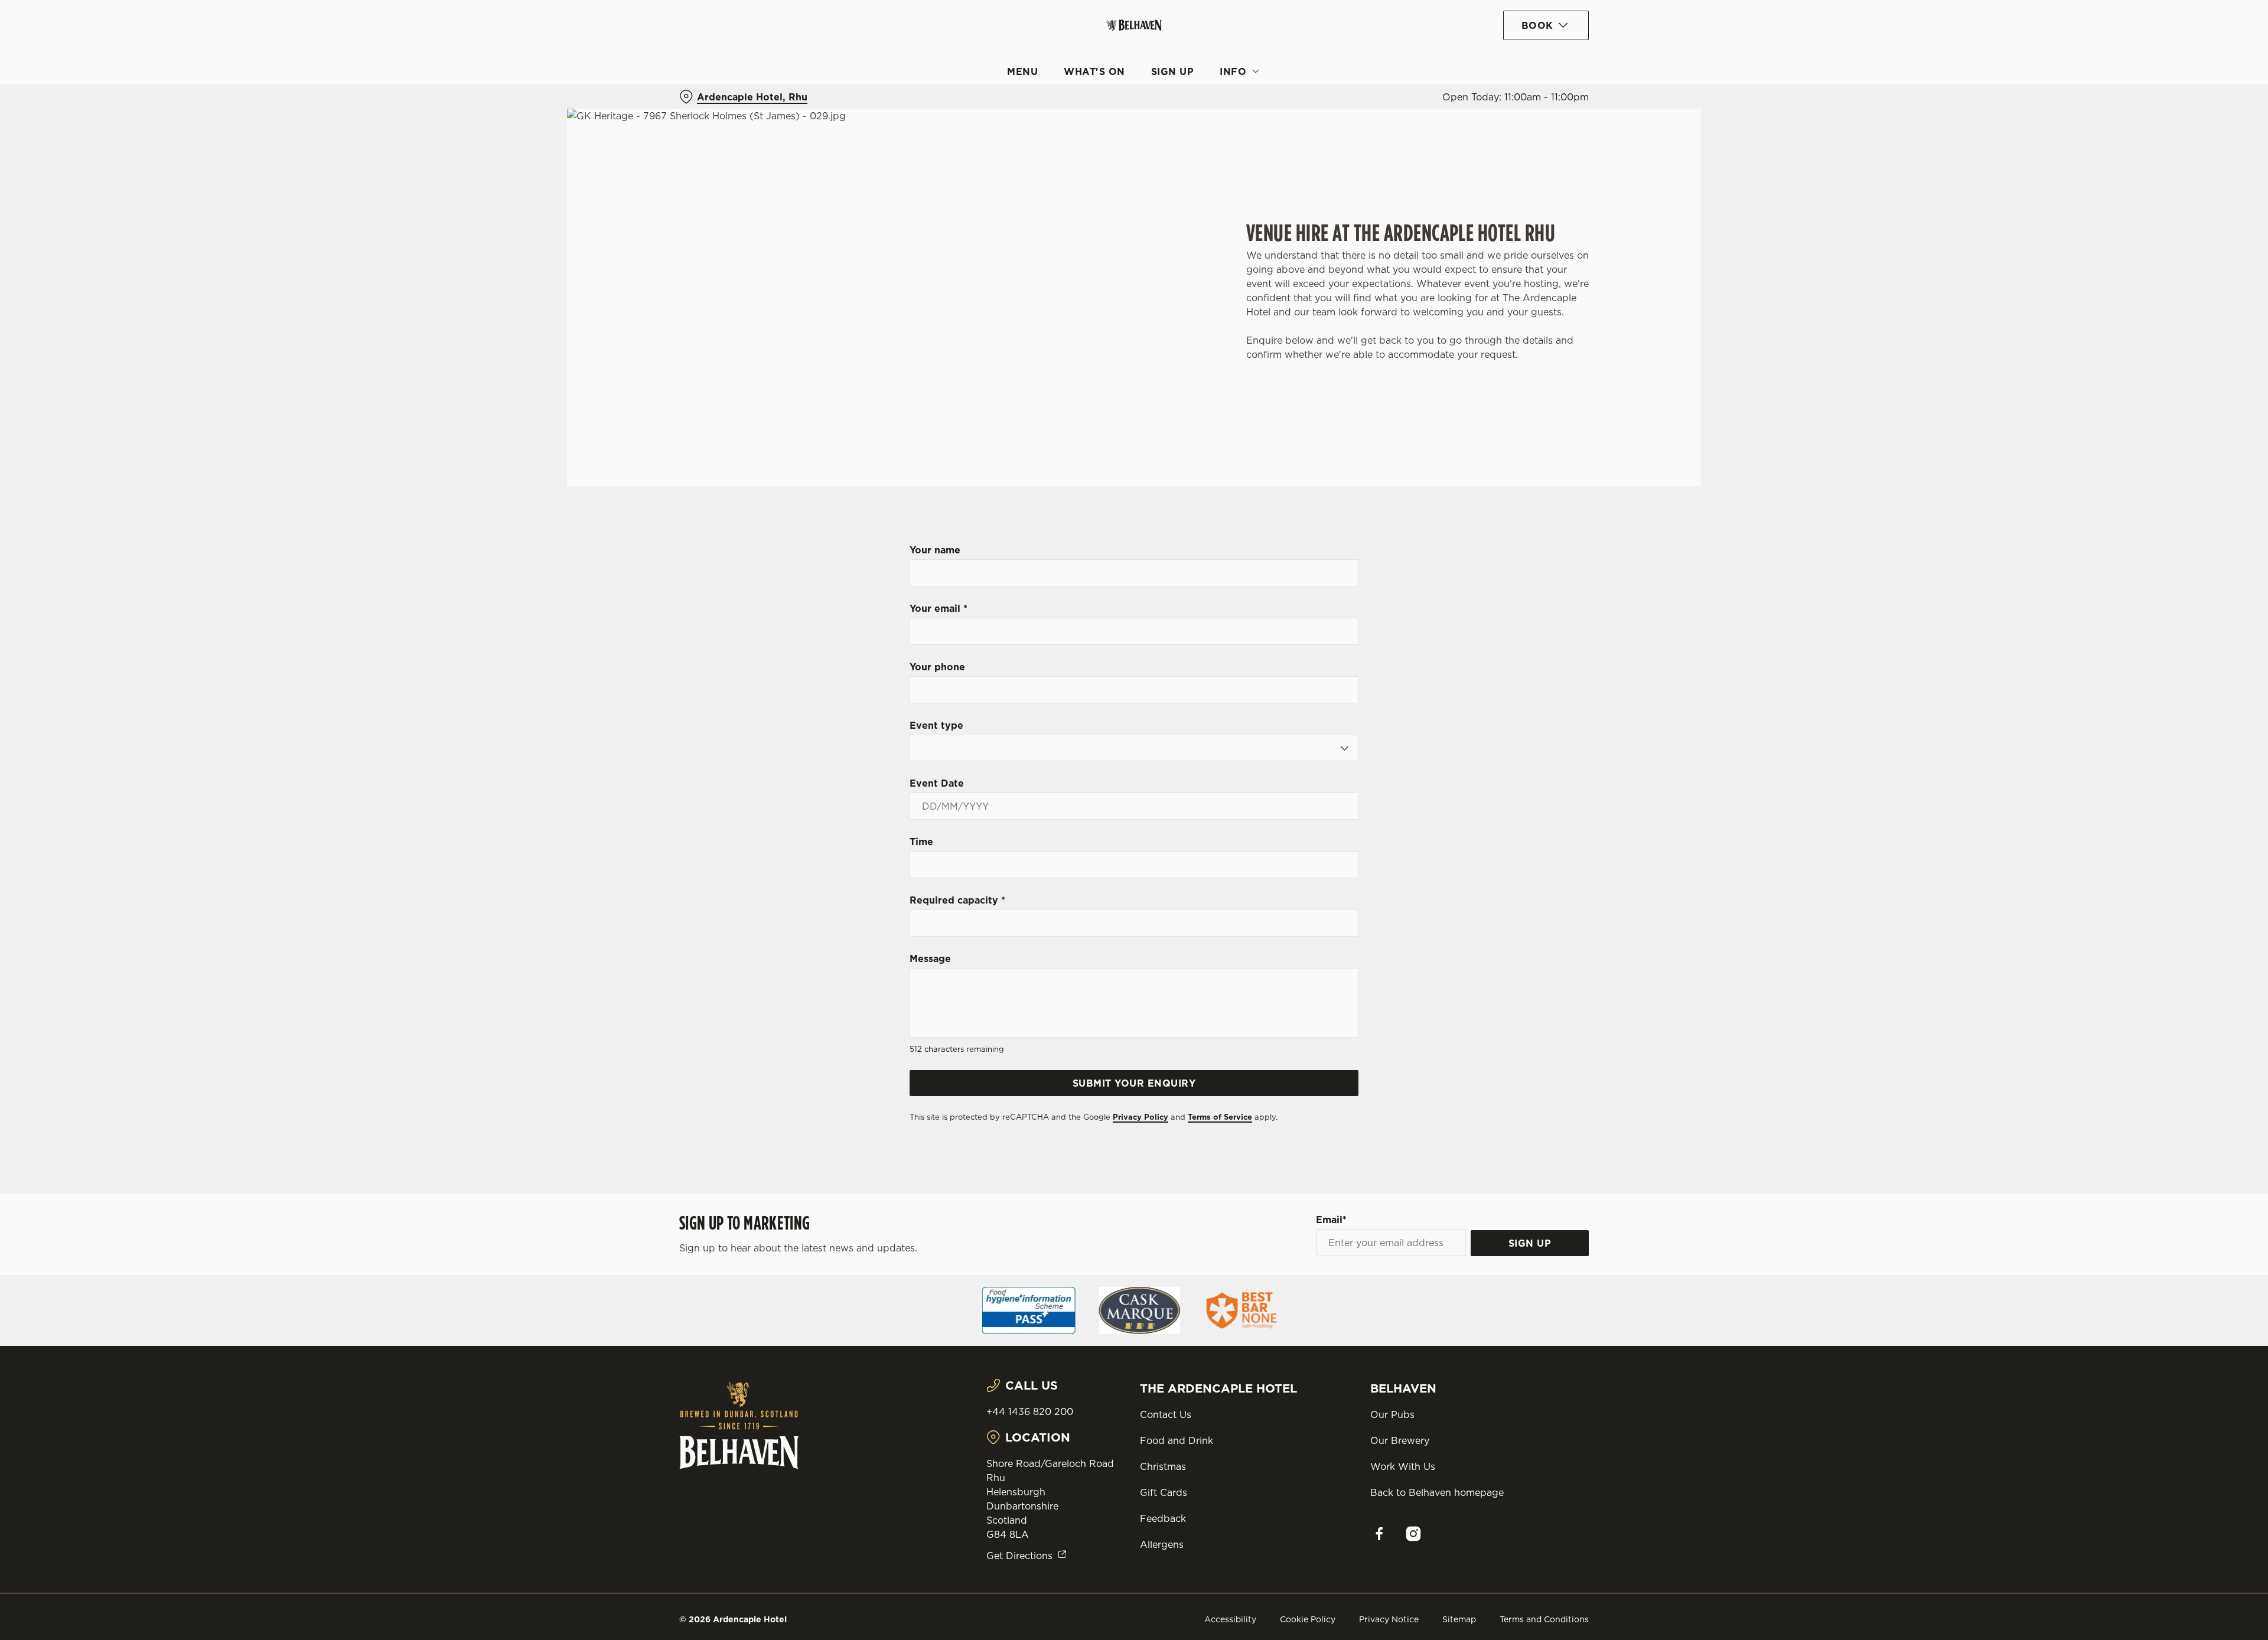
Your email (939, 608)
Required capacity (957, 900)
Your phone (937, 667)
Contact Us (1166, 1414)
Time (921, 842)
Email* (1331, 1220)
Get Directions (1019, 1556)
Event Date (937, 783)
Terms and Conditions (1544, 1619)
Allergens (1162, 1544)
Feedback (1163, 1518)
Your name (935, 550)
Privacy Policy (1140, 1117)
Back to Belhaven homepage (1437, 1492)
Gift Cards (1164, 1492)
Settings (1253, 110)
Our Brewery (1400, 1440)
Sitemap (1459, 1619)
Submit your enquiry (1134, 1083)
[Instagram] (1413, 1534)
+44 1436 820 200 (1030, 1411)
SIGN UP (1530, 1243)
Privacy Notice (1389, 1619)
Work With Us (1403, 1466)
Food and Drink (1177, 1440)
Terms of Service (1220, 1117)
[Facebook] (1379, 1534)
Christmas (1163, 1466)
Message (930, 958)
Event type (936, 725)
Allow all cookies (1522, 31)
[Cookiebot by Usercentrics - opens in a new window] (724, 110)
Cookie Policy (1308, 1619)
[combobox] (1134, 748)
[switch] (987, 109)
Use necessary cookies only (1522, 70)
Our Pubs (1392, 1414)
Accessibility (1230, 1619)
